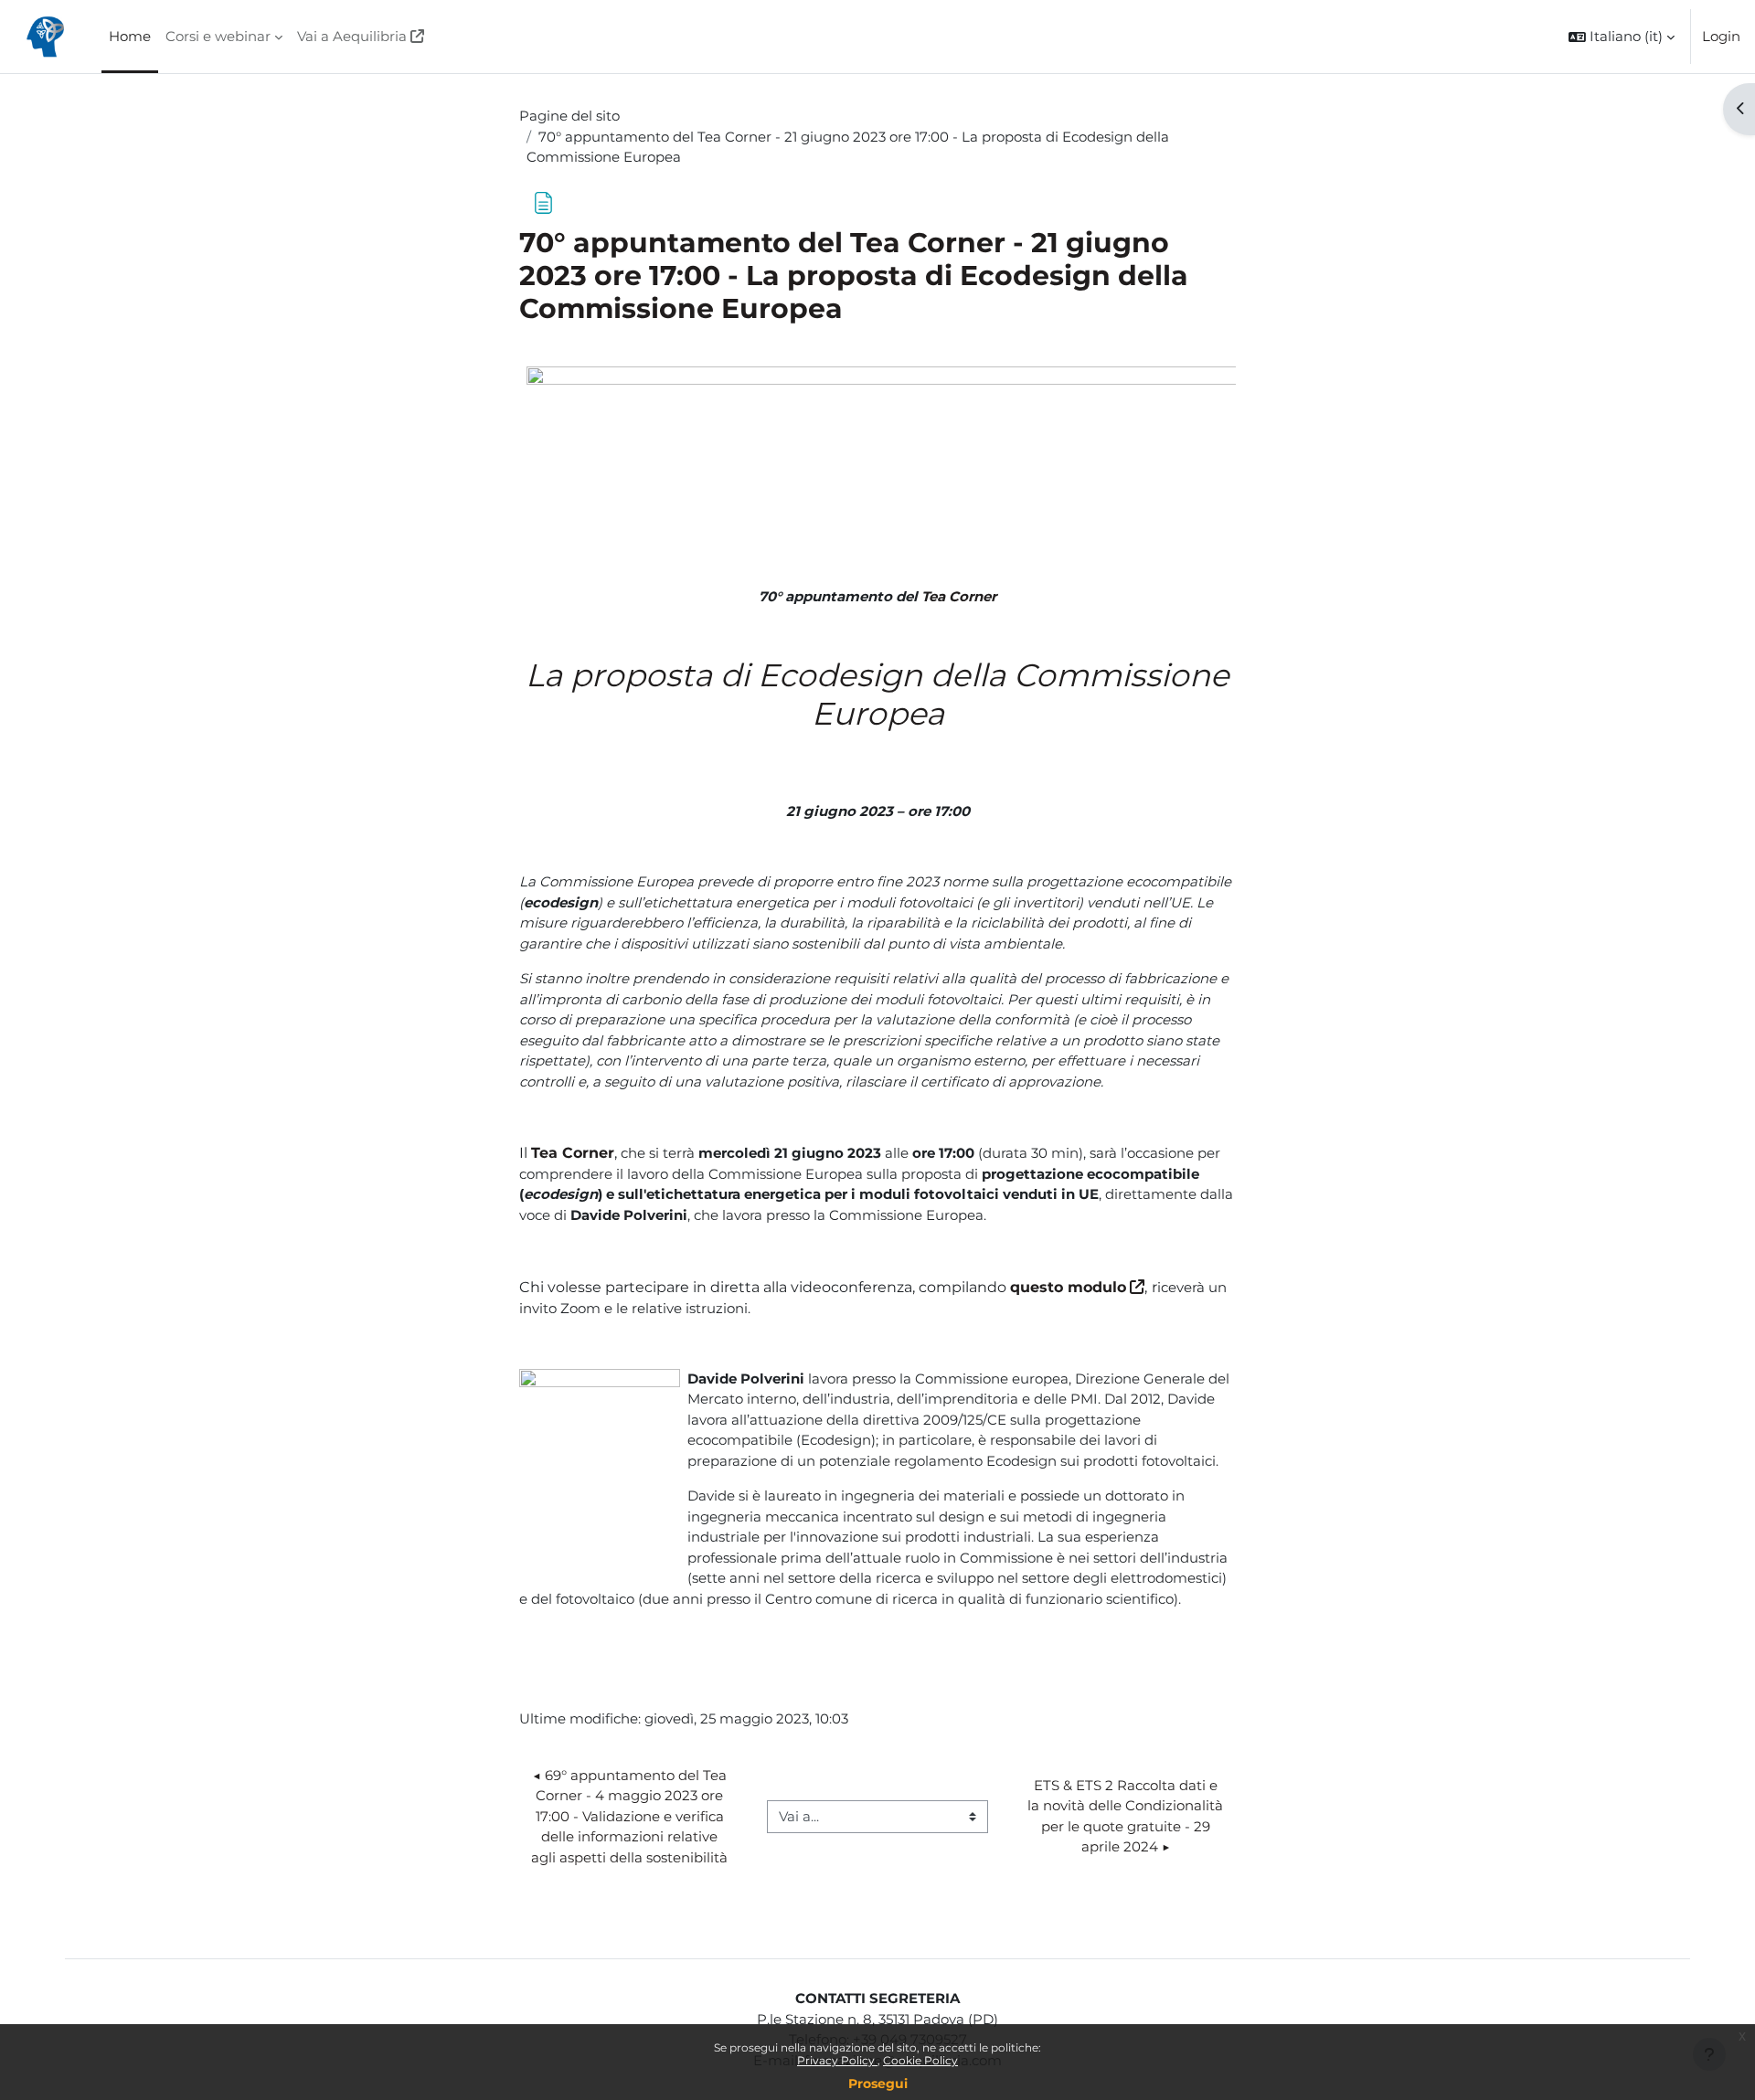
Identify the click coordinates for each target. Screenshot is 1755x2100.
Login (1721, 36)
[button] (1622, 37)
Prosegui (878, 2084)
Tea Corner (959, 596)
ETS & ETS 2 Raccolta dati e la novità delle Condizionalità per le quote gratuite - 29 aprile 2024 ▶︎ (1127, 1816)
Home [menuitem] (130, 36)
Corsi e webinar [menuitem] (218, 36)
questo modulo (1068, 1287)
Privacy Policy (837, 2060)
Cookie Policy (920, 2060)
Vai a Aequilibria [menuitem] (352, 36)
